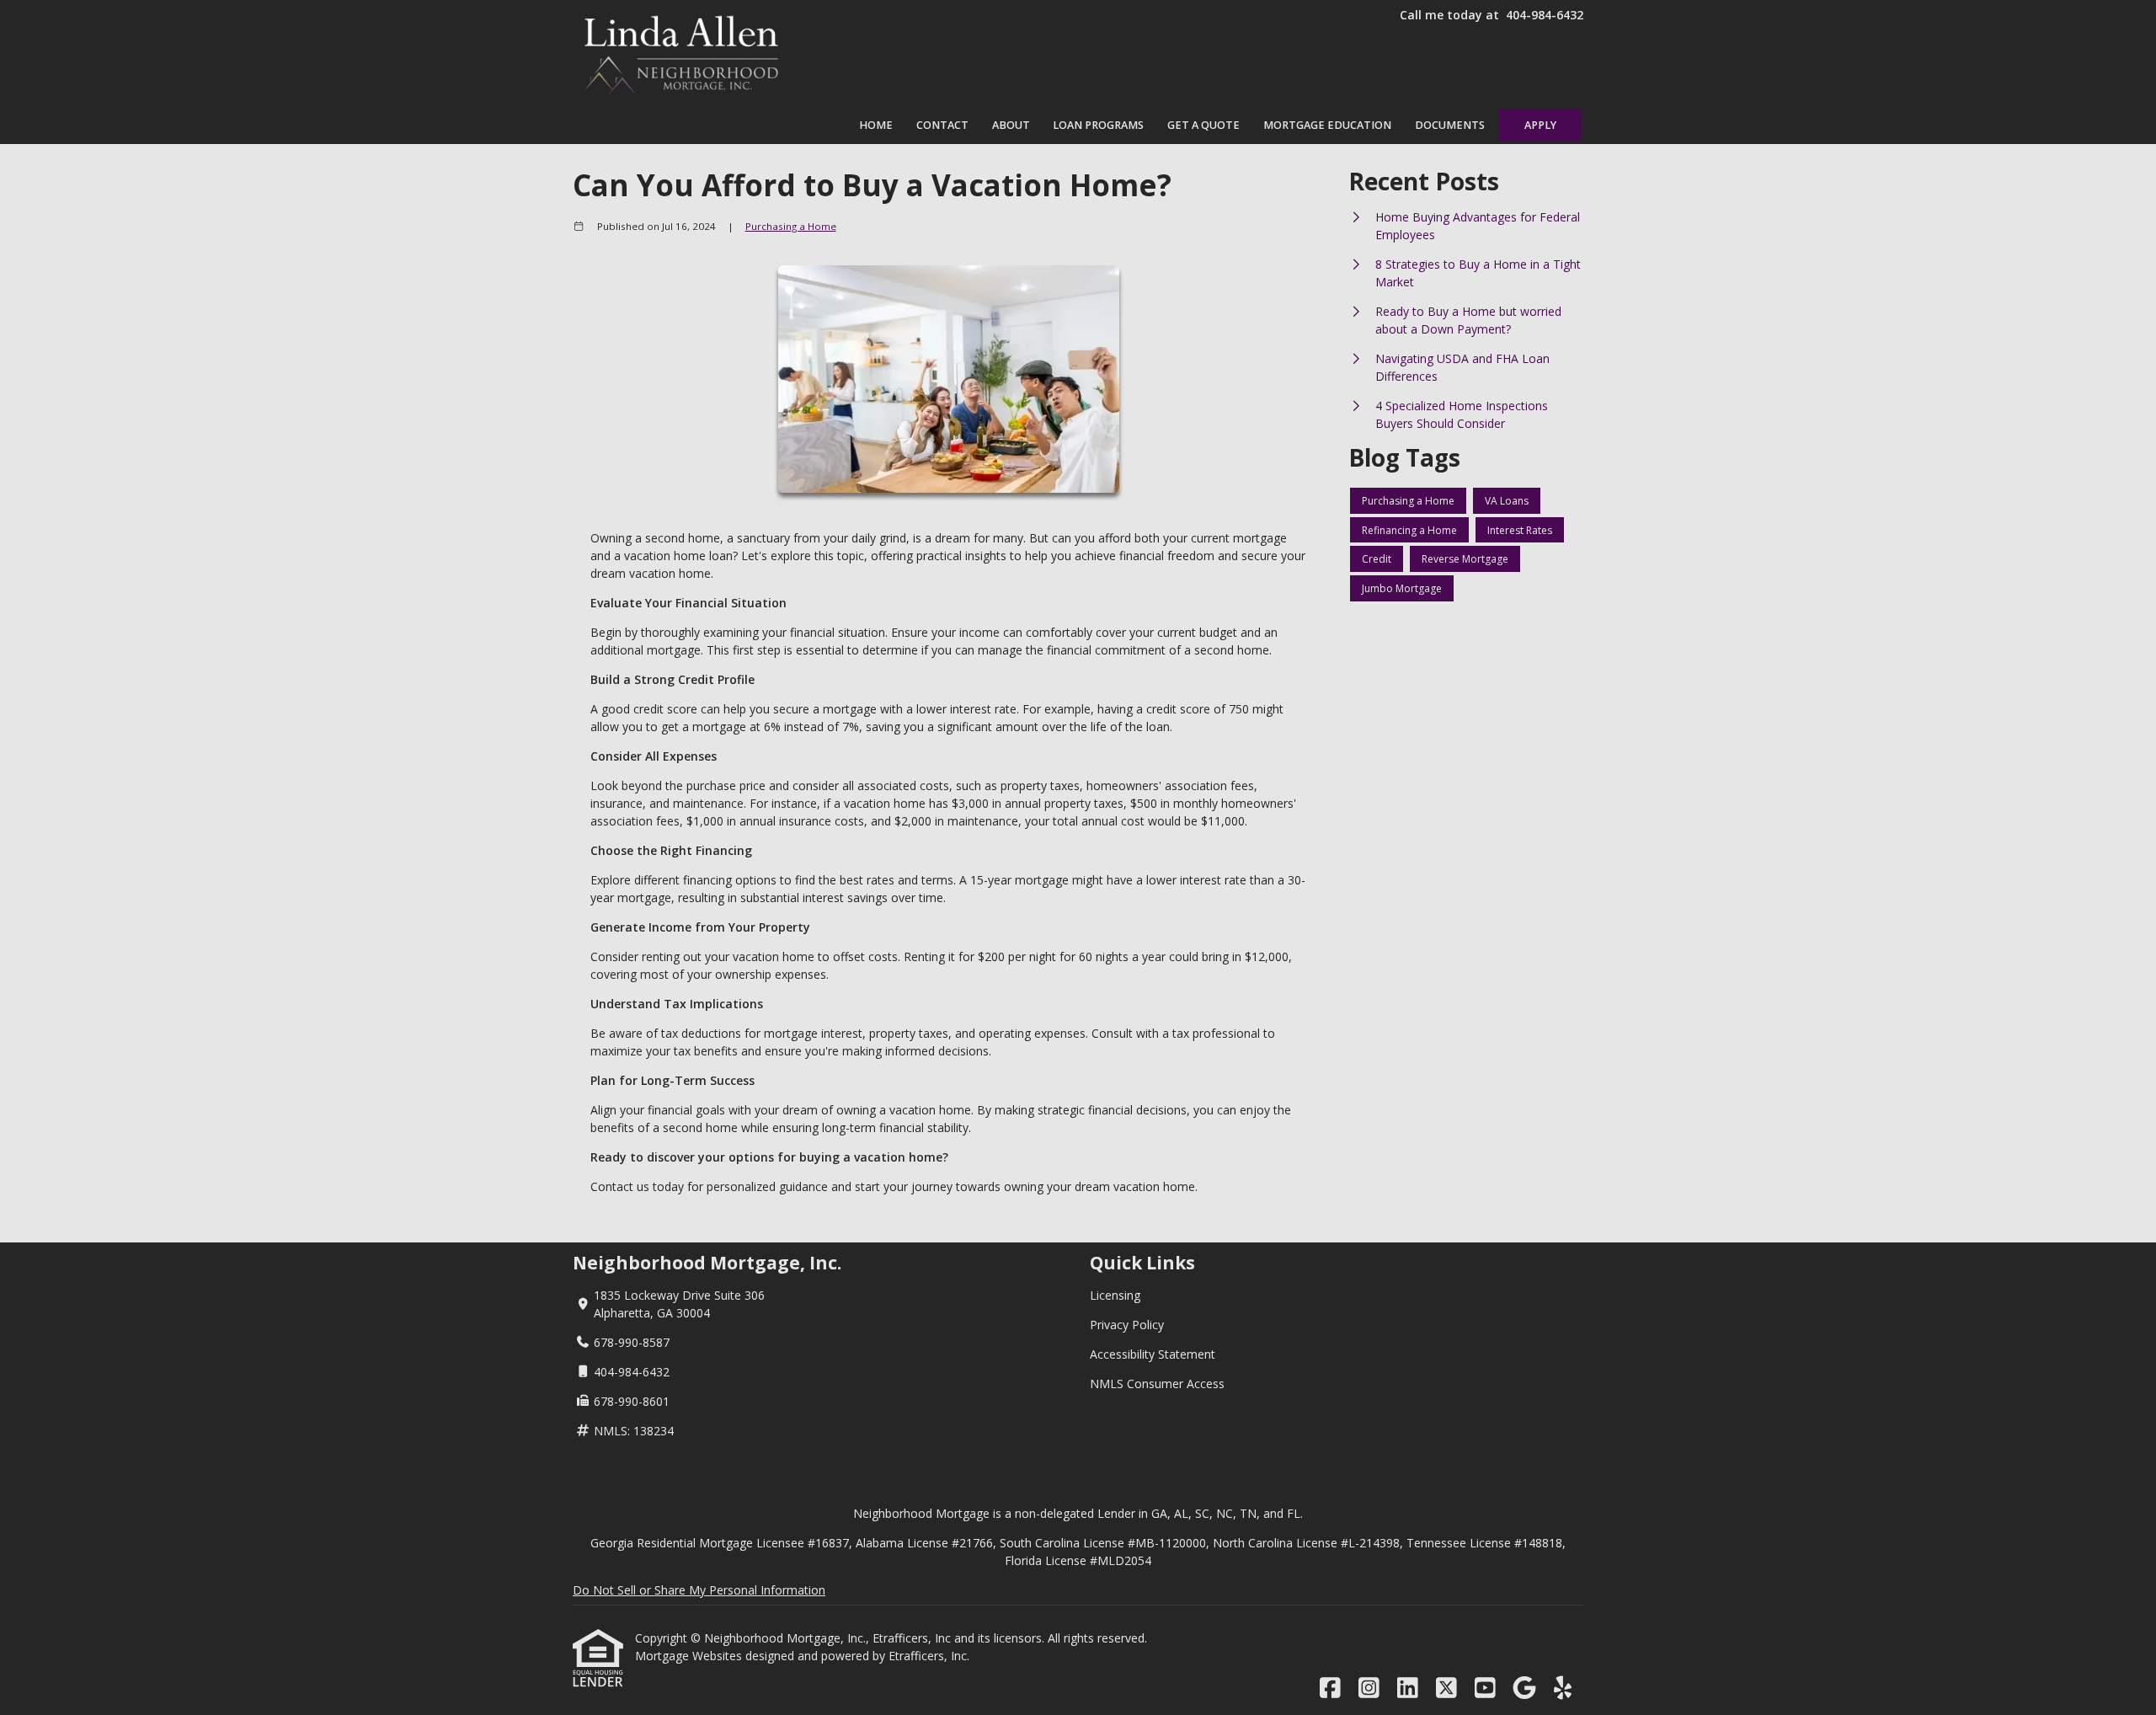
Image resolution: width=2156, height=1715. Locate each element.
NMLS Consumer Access (1157, 1384)
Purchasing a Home (791, 226)
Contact (942, 125)
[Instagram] (1369, 1688)
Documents (1450, 125)
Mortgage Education (1327, 125)
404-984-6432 (1545, 15)
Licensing (1115, 1295)
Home (876, 125)
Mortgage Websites (690, 1656)
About (1011, 125)
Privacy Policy (1127, 1325)
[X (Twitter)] (1446, 1688)
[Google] (1524, 1688)
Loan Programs (1098, 125)
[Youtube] (1485, 1688)
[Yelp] (1563, 1688)
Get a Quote (1203, 125)
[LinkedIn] (1408, 1688)
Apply (1540, 125)
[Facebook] (1330, 1688)
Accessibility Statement (1153, 1354)
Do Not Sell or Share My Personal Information (699, 1590)
